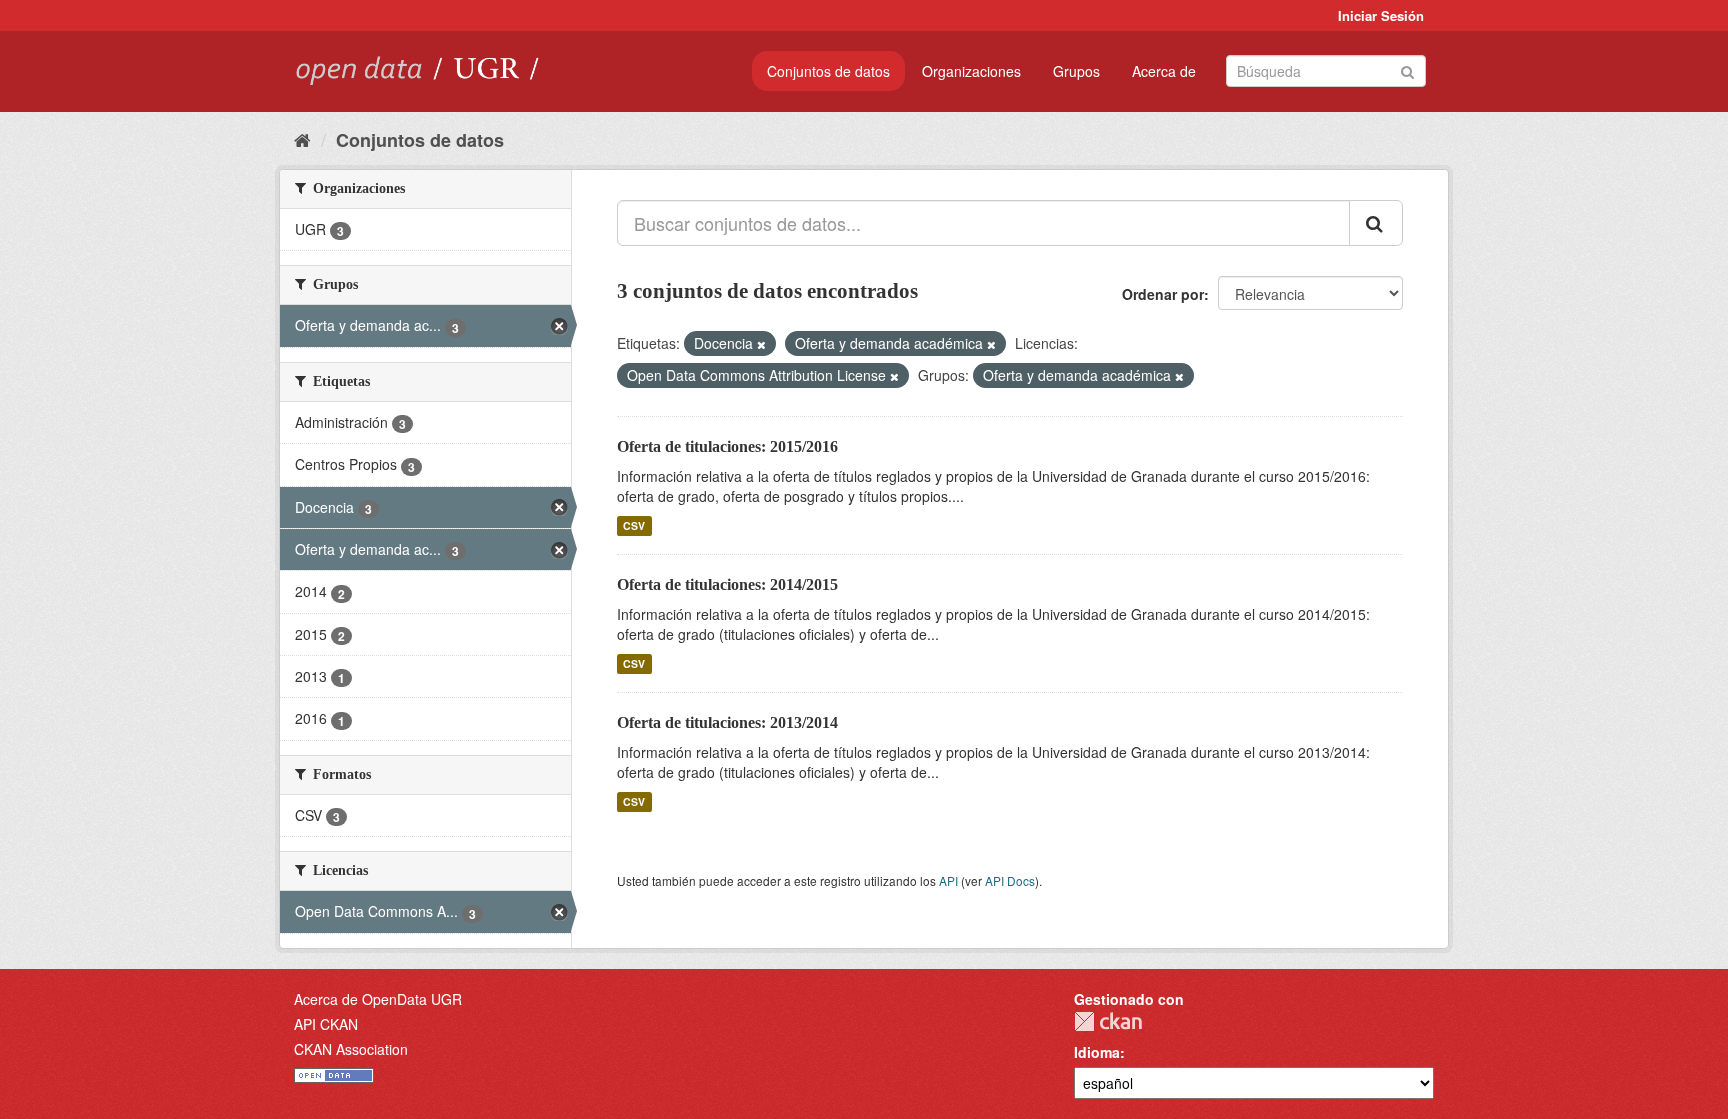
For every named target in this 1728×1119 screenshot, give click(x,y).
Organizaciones (971, 71)
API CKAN (326, 1024)
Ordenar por (1163, 294)
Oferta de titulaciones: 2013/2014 (727, 722)
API (948, 880)
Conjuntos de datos (828, 71)
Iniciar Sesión (1381, 15)
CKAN (1108, 1021)
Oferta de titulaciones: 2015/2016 (727, 446)
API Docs (1010, 880)
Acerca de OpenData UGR (378, 999)
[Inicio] (302, 139)
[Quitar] (761, 344)
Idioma (1097, 1052)
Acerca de (1164, 71)
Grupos (1076, 71)
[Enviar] (1407, 69)
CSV (634, 525)
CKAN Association (351, 1049)
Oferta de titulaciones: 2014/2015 (727, 584)
